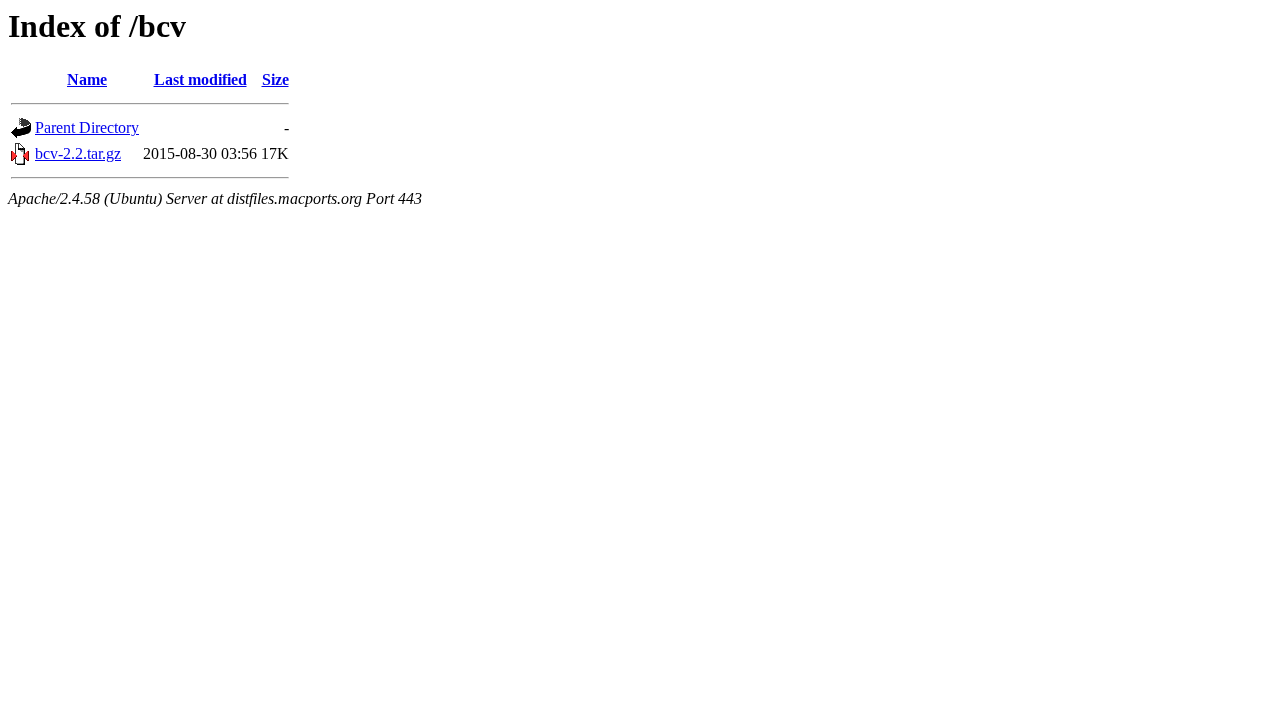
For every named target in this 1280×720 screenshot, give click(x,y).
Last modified (200, 79)
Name (87, 79)
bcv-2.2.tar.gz (78, 153)
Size (275, 79)
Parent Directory (87, 127)
